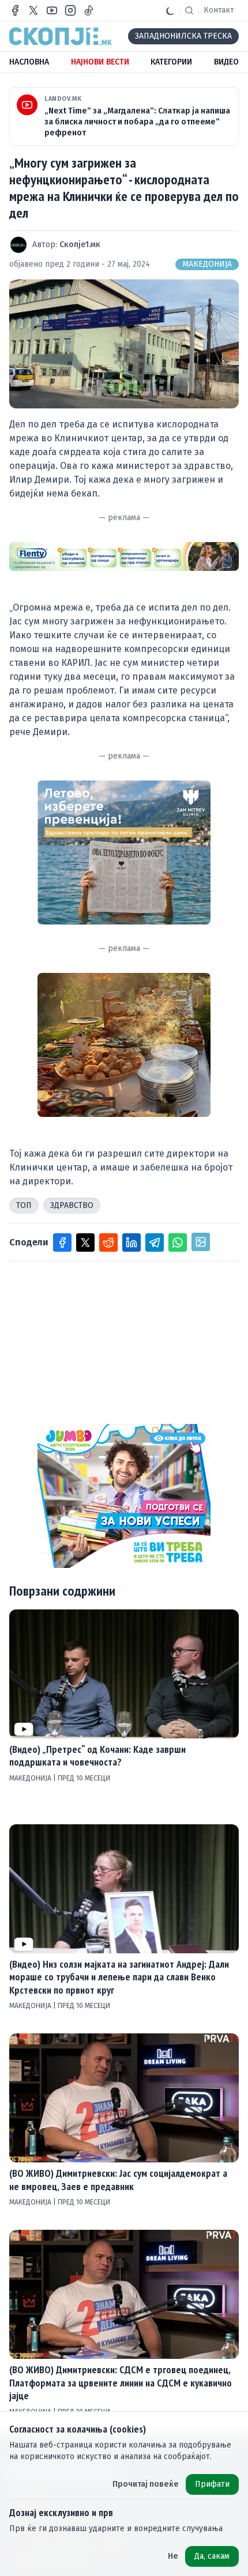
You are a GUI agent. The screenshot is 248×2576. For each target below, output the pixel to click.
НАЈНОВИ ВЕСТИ (100, 62)
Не (173, 2556)
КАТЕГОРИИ (171, 62)
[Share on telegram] (155, 1242)
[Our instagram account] (70, 10)
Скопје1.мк (80, 245)
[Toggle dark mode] (170, 10)
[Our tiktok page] (89, 10)
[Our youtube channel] (52, 10)
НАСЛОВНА (29, 62)
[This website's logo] (61, 36)
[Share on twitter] (85, 1242)
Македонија (207, 264)
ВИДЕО (226, 62)
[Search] (189, 10)
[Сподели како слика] (201, 1242)
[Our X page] (33, 10)
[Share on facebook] (62, 1242)
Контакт (219, 10)
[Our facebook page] (15, 10)
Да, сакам (212, 2556)
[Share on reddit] (108, 1242)
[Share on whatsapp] (178, 1242)
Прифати (212, 2484)
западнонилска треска (183, 36)
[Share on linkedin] (131, 1242)
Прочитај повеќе (146, 2484)
